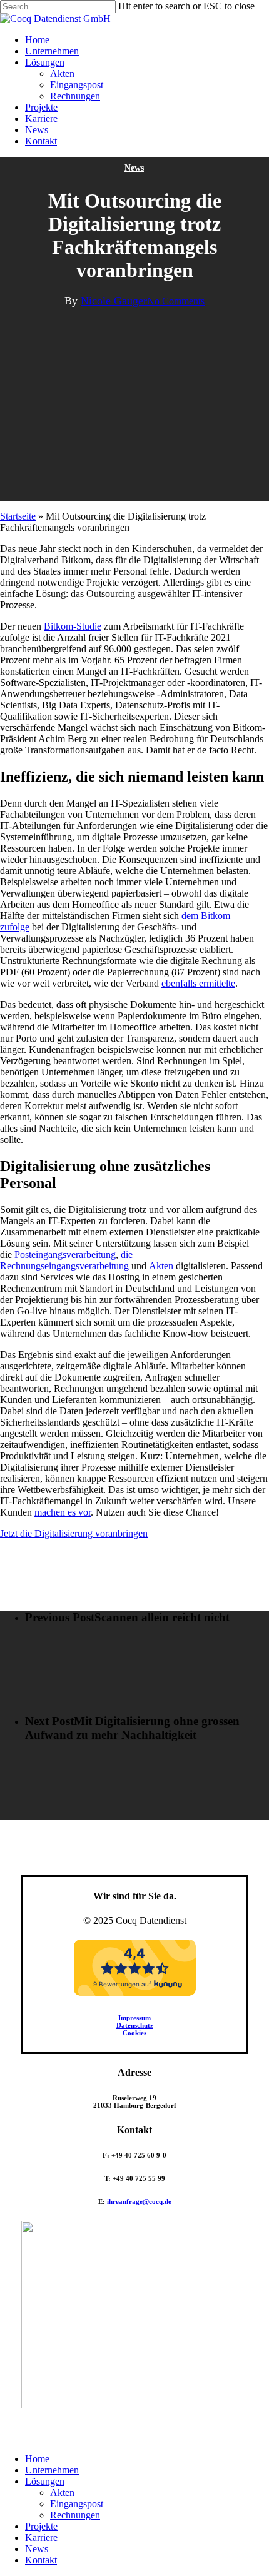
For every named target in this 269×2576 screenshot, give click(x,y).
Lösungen (45, 2481)
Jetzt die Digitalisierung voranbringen (74, 1533)
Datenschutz (135, 2025)
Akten (161, 1266)
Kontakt (41, 2560)
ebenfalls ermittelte (198, 983)
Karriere (41, 2538)
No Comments (176, 301)
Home (37, 2459)
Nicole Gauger (114, 301)
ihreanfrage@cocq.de (139, 2201)
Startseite (18, 516)
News (134, 168)
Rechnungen (75, 2515)
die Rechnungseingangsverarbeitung (66, 1260)
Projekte (41, 2526)
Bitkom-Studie (73, 626)
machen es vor (63, 1512)
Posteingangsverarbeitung (65, 1255)
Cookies (134, 2033)
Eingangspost (77, 2504)
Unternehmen (52, 2470)
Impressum (134, 2018)
